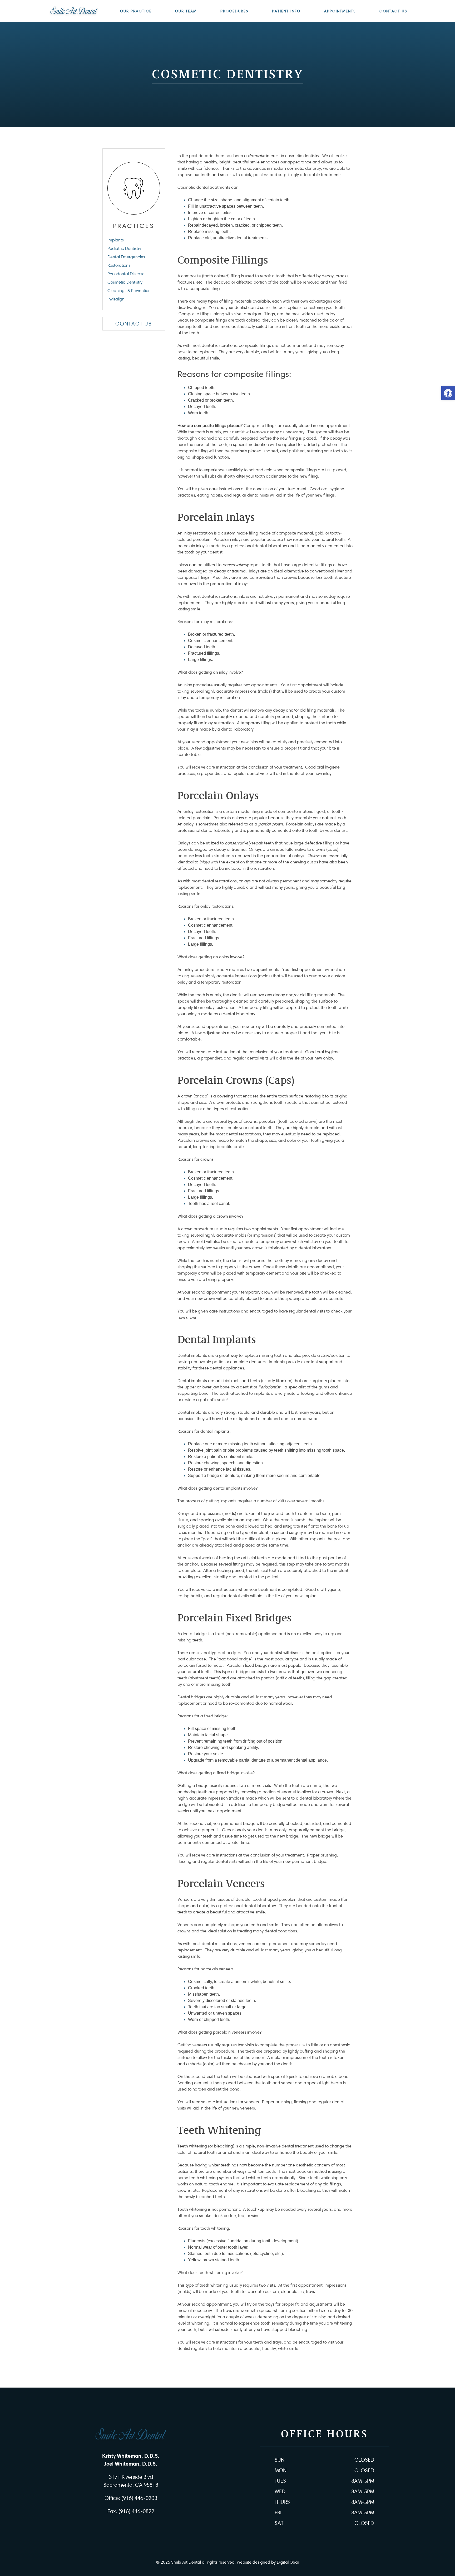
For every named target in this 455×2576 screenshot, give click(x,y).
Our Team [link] (186, 11)
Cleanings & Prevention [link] (129, 291)
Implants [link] (116, 240)
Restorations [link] (119, 265)
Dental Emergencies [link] (126, 257)
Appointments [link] (340, 11)
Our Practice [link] (136, 11)
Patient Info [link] (286, 11)
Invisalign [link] (116, 299)
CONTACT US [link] (134, 324)
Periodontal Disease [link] (126, 274)
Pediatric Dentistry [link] (124, 248)
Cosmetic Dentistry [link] (125, 282)
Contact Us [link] (393, 11)
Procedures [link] (234, 11)
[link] (448, 393)
